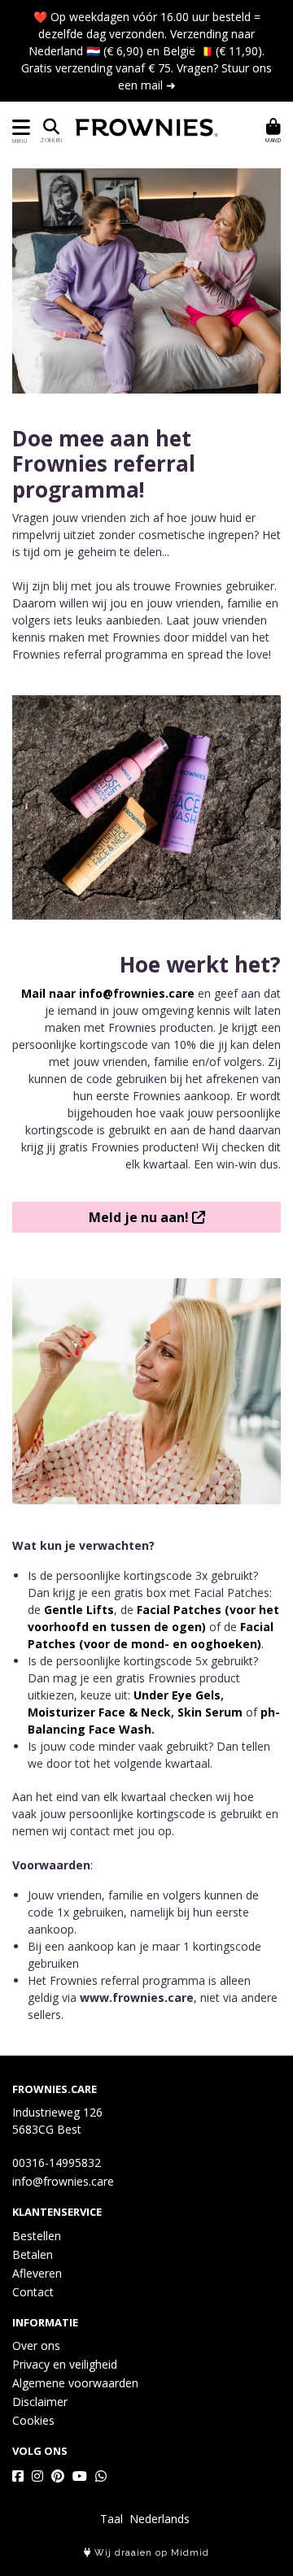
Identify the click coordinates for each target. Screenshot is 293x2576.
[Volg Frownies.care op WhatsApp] (101, 2476)
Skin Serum (210, 1712)
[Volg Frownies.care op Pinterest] (58, 2476)
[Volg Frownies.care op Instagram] (37, 2476)
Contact (33, 2292)
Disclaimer (40, 2402)
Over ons (36, 2345)
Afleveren (37, 2273)
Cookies (33, 2420)
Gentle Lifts (79, 1610)
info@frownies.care (63, 2181)
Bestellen (37, 2236)
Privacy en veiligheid (65, 2364)
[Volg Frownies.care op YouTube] (80, 2476)
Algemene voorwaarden (75, 2383)
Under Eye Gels (177, 1695)
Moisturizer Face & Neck (99, 1712)
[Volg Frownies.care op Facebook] (18, 2476)
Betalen (33, 2254)
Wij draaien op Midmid (150, 2553)
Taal (112, 2519)
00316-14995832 (57, 2163)
